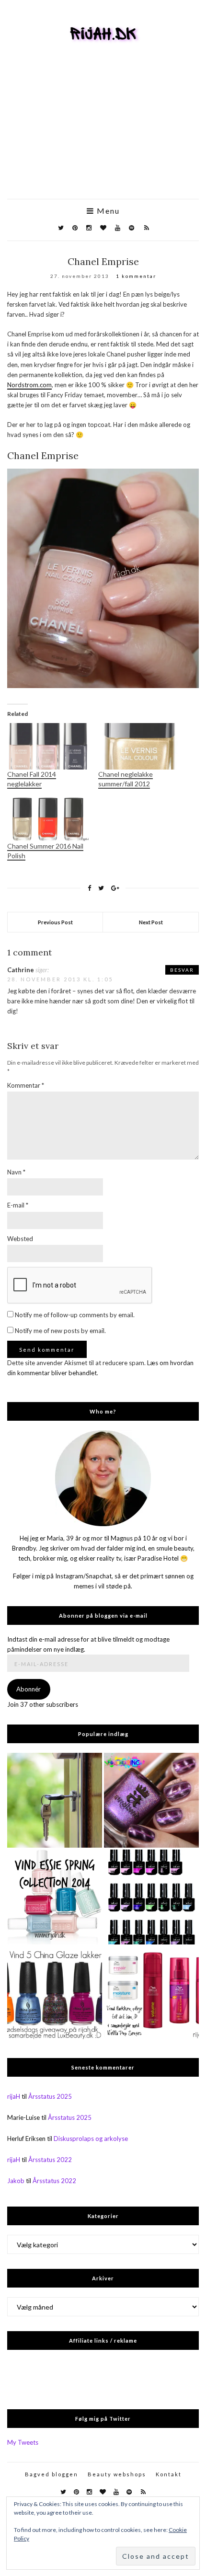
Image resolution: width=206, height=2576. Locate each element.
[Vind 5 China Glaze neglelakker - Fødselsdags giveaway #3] (55, 1994)
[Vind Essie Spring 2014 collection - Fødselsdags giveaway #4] (55, 1897)
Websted (20, 1239)
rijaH (14, 2096)
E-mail (18, 1205)
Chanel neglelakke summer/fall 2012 (126, 779)
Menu (107, 211)
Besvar (182, 970)
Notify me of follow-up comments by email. (75, 1315)
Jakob (16, 2181)
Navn (16, 1172)
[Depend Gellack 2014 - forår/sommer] (151, 1897)
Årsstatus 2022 (50, 2160)
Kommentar (26, 1085)
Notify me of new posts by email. (60, 1331)
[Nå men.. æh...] (55, 1800)
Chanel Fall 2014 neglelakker (32, 779)
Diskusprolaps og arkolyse (91, 2139)
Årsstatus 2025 (50, 2096)
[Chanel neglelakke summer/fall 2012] (139, 746)
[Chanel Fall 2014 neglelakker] (48, 746)
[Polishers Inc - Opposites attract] (151, 1800)
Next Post (151, 922)
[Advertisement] (103, 135)
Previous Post (55, 922)
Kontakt (169, 2474)
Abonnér (29, 1689)
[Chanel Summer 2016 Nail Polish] (48, 818)
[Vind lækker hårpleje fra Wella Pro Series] (151, 1994)
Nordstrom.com (29, 385)
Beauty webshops (117, 2474)
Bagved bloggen (51, 2474)
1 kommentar (136, 276)
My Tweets (23, 2442)
